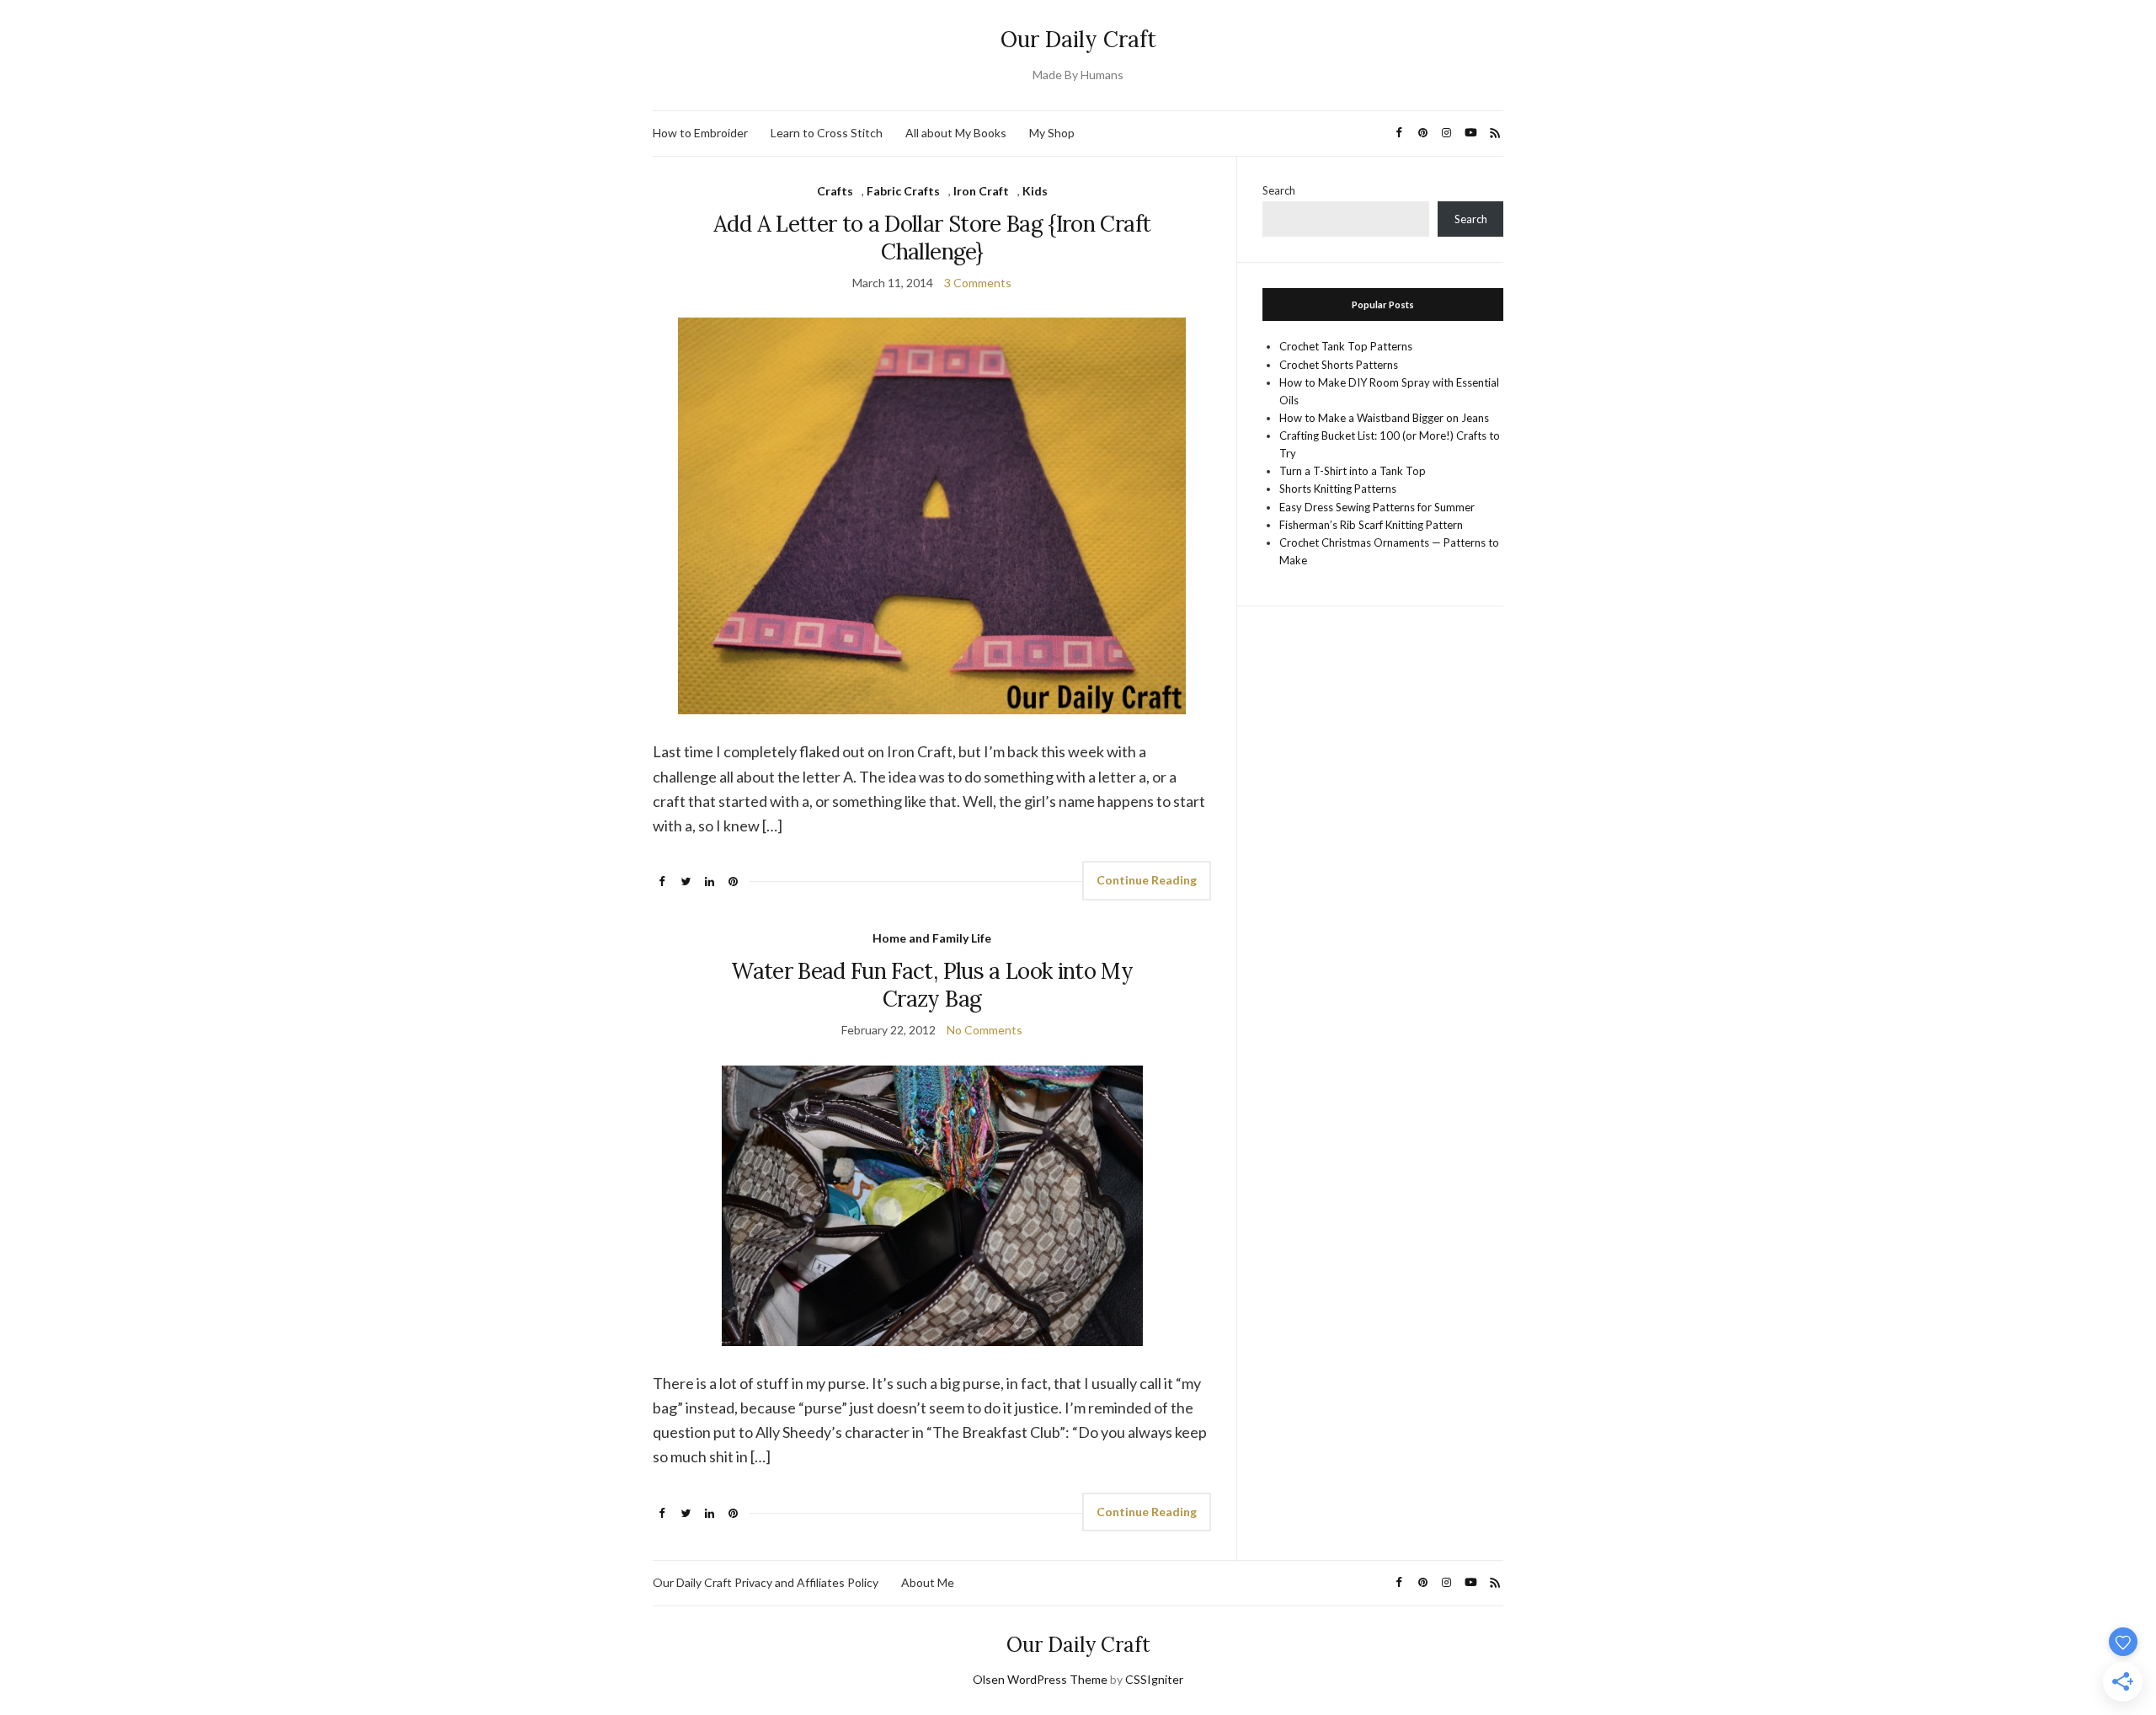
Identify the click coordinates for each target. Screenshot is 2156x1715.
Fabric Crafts (903, 191)
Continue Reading (1147, 880)
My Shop (1052, 133)
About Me (928, 1582)
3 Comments (978, 283)
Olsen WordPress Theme (1040, 1679)
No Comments (985, 1030)
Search (1279, 190)
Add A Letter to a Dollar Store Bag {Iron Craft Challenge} (932, 238)
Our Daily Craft (1078, 39)
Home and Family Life (932, 938)
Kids (1035, 191)
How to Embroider (700, 133)
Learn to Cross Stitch (827, 133)
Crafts (835, 191)
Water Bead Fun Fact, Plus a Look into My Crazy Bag (932, 985)
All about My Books (956, 133)
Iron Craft (981, 191)
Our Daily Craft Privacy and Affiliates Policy (766, 1582)
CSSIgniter (1154, 1679)
